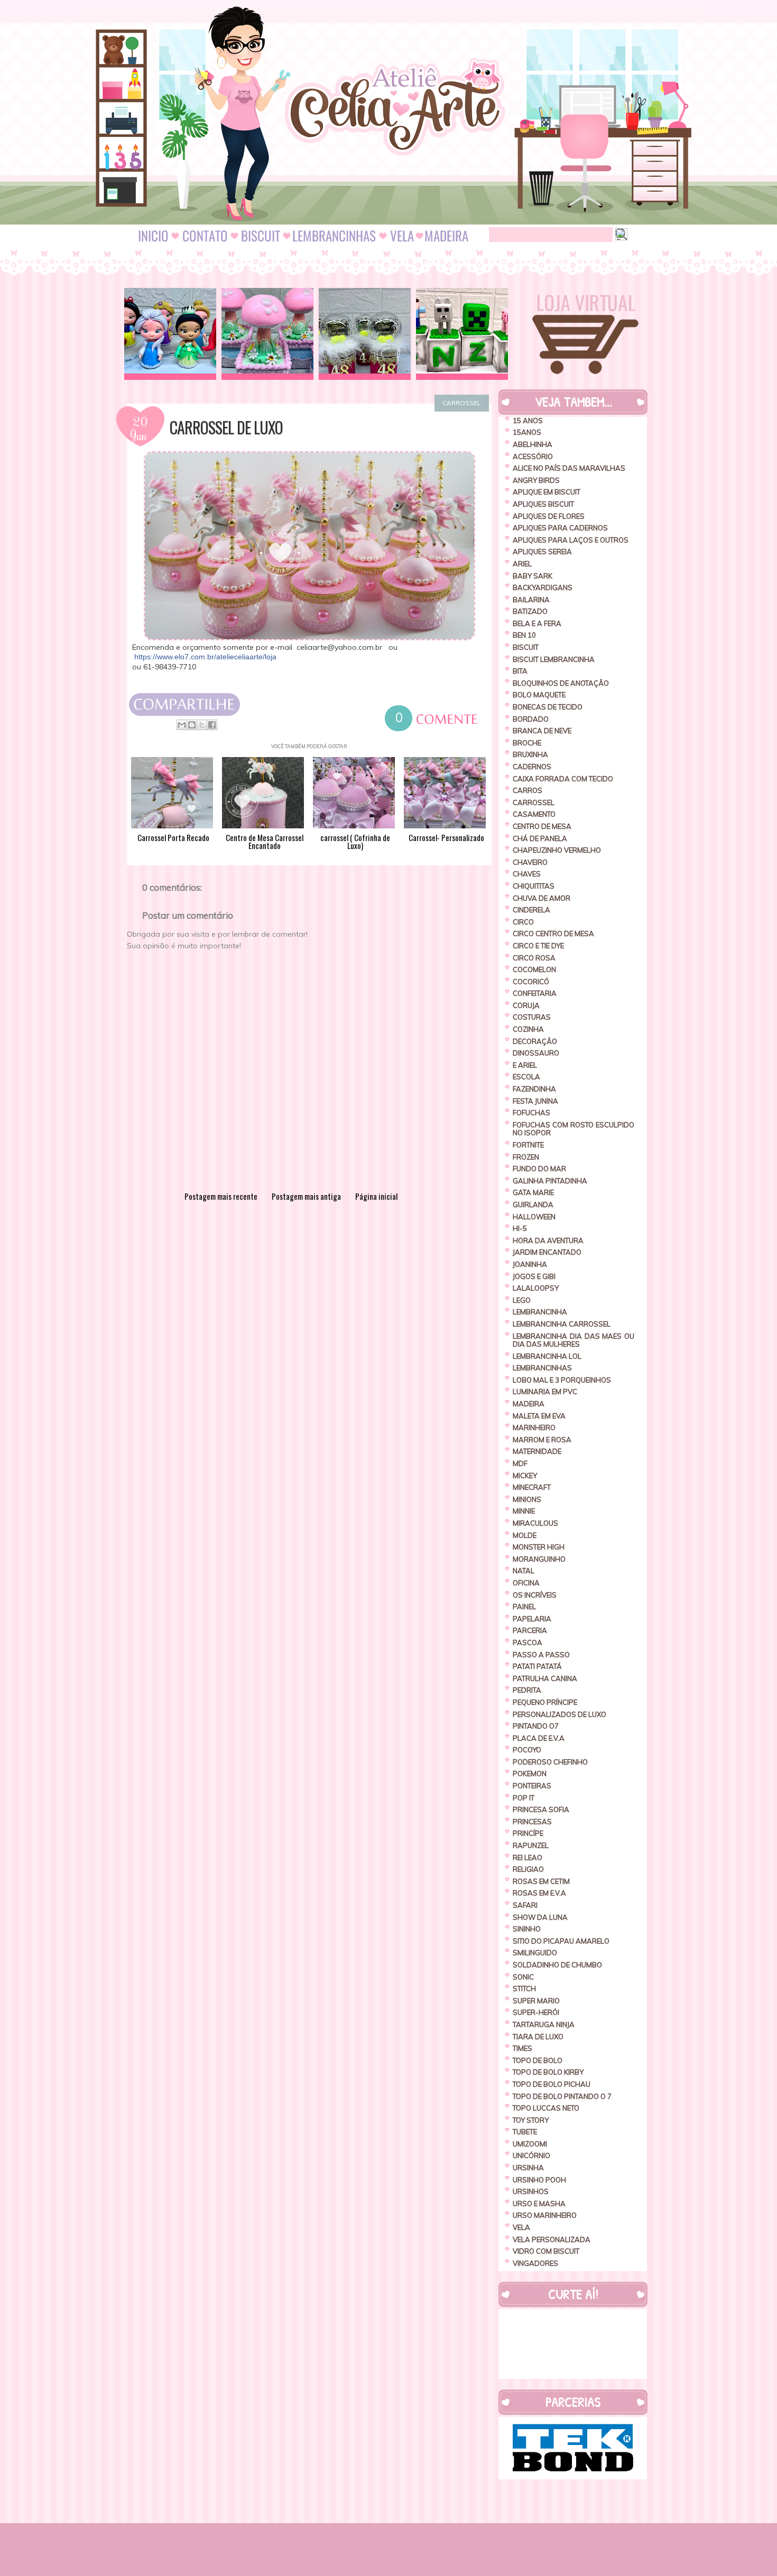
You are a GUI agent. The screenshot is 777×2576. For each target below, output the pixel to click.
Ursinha (528, 2168)
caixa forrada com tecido (563, 779)
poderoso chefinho (550, 1762)
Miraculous (535, 1523)
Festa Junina (535, 1101)
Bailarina (531, 600)
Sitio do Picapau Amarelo (561, 1941)
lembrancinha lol (547, 1356)
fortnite (528, 1145)
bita (520, 671)
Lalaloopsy (536, 1288)
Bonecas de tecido (548, 707)
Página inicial (376, 1196)
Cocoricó (531, 982)
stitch (524, 1989)
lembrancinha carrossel (562, 1324)
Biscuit (526, 647)
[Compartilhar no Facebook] (212, 725)
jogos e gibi (534, 1276)
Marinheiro (534, 1427)
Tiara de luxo (538, 2037)
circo (523, 922)
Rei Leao (528, 1858)
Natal (524, 1571)
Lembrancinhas (542, 1368)
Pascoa (528, 1642)
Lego (522, 1300)
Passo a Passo (541, 1655)
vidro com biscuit (546, 2251)
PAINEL (524, 1607)
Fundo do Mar (539, 1169)
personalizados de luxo (559, 1714)
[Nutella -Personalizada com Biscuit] (365, 334)
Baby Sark (533, 576)
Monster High (539, 1547)
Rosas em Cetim (541, 1881)
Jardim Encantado (547, 1252)
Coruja (526, 1005)
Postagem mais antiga (306, 1196)
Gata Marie (533, 1192)
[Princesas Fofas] (170, 334)
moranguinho (539, 1559)
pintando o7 (536, 1726)
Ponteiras (532, 1786)
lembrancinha (540, 1312)
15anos (527, 432)
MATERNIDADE (537, 1451)
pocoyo (527, 1750)
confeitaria (535, 993)
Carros (528, 790)
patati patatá (537, 1666)
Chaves (527, 874)
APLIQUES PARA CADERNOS (560, 528)
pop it (524, 1798)
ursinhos (531, 2191)
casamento (534, 814)
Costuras (532, 1017)
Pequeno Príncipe (545, 1702)
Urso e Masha (539, 2204)
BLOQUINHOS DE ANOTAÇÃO (561, 683)
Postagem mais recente (221, 1196)
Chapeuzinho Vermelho (557, 850)
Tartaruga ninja (544, 2024)
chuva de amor (542, 898)
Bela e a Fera (537, 623)
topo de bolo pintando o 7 (562, 2096)
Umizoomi (530, 2144)
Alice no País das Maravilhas (569, 468)
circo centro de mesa (553, 934)
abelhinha (533, 444)
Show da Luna (540, 1917)
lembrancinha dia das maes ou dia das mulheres (573, 1340)
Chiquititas (534, 886)
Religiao (528, 1869)
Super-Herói (536, 2012)
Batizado (530, 611)
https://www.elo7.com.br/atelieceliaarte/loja (205, 657)
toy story (531, 2120)
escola (526, 1077)
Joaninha (530, 1264)
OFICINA (526, 1583)
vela (521, 2227)
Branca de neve (542, 731)
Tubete (525, 2132)
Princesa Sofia (541, 1809)
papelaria (532, 1619)
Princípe (528, 1833)
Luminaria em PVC (545, 1392)
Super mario (536, 2001)
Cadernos (532, 767)
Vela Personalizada (552, 2239)
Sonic (523, 1977)
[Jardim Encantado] (267, 334)
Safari (525, 1905)
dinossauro (536, 1053)
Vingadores (535, 2263)
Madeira (529, 1404)
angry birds (536, 480)
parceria (530, 1630)
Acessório (533, 456)
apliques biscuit (543, 504)
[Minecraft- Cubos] (462, 334)
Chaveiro (530, 862)
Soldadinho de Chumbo (557, 1965)
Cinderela (531, 910)
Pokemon (530, 1774)
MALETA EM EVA (539, 1416)
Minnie (524, 1511)
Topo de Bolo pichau (552, 2084)
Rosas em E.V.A (539, 1893)
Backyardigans (543, 587)
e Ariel (525, 1065)
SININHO (527, 1929)
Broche (527, 743)
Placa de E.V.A (539, 1738)
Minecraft (532, 1487)
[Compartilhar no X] (202, 725)
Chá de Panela (540, 838)
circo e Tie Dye (538, 946)
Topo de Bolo (538, 2060)
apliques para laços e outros (571, 540)
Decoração (535, 1041)
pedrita (527, 1690)
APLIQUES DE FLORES (549, 516)
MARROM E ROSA (542, 1440)
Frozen (526, 1157)
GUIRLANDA (533, 1205)
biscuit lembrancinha (554, 659)
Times (522, 2048)
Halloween (534, 1217)
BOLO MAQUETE (539, 695)
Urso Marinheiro (545, 2215)
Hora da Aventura (548, 1240)
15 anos (528, 421)
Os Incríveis (535, 1595)
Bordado (531, 719)
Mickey (525, 1476)
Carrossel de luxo (226, 427)
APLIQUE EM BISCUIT (547, 492)
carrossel (462, 403)
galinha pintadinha (550, 1181)
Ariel (522, 564)
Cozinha (528, 1029)
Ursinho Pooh (539, 2180)
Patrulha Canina (545, 1678)
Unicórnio (531, 2155)
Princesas (532, 1822)
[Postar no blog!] (192, 725)
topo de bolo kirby (548, 2072)
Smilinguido (535, 1953)
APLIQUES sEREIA (542, 552)
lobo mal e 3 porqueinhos (562, 1380)
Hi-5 (520, 1228)
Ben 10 (524, 635)
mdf (520, 1463)
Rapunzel (531, 1845)
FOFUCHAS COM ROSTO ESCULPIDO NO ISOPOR (573, 1129)
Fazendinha (534, 1089)
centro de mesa (542, 826)
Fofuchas (531, 1113)
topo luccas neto (546, 2108)
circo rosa (534, 958)
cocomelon (534, 969)
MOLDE (525, 1535)
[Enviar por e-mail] (182, 725)
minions (527, 1499)
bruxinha (530, 754)
